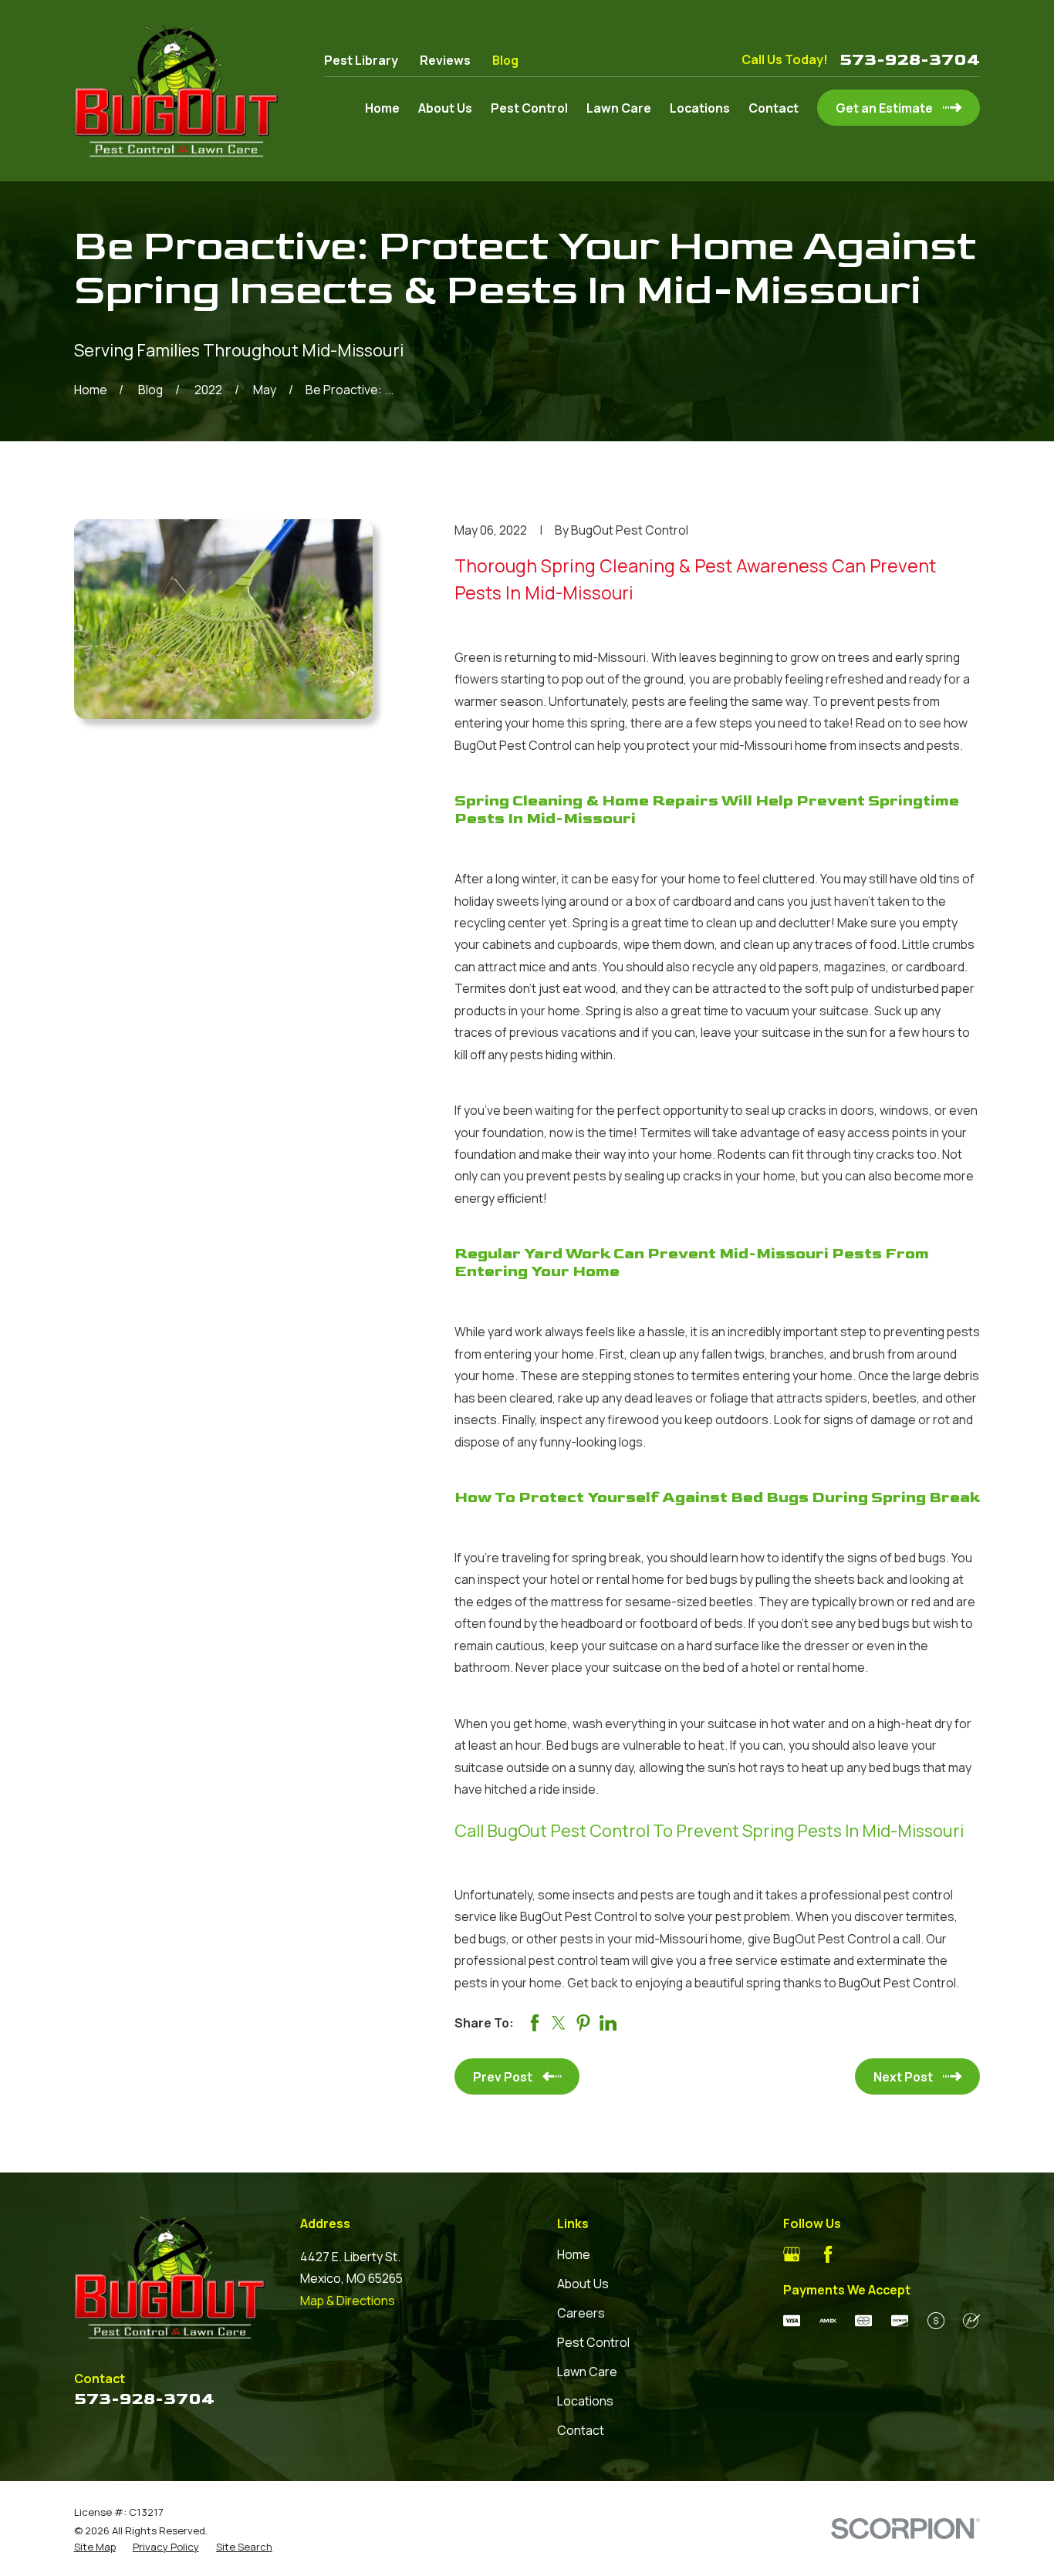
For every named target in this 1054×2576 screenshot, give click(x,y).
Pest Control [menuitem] (529, 108)
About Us (583, 2284)
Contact (581, 2430)
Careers (581, 2313)
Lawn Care (587, 2372)
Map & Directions (348, 2301)
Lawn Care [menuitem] (619, 108)
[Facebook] (828, 2254)
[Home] (176, 91)
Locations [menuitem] (700, 108)
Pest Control (593, 2342)
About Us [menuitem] (445, 108)
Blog (505, 60)
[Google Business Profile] (792, 2254)
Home (574, 2254)
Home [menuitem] (382, 108)
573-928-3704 (910, 60)
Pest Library (361, 60)
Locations (585, 2401)
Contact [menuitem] (774, 108)
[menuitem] (95, 2547)
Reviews (445, 60)
